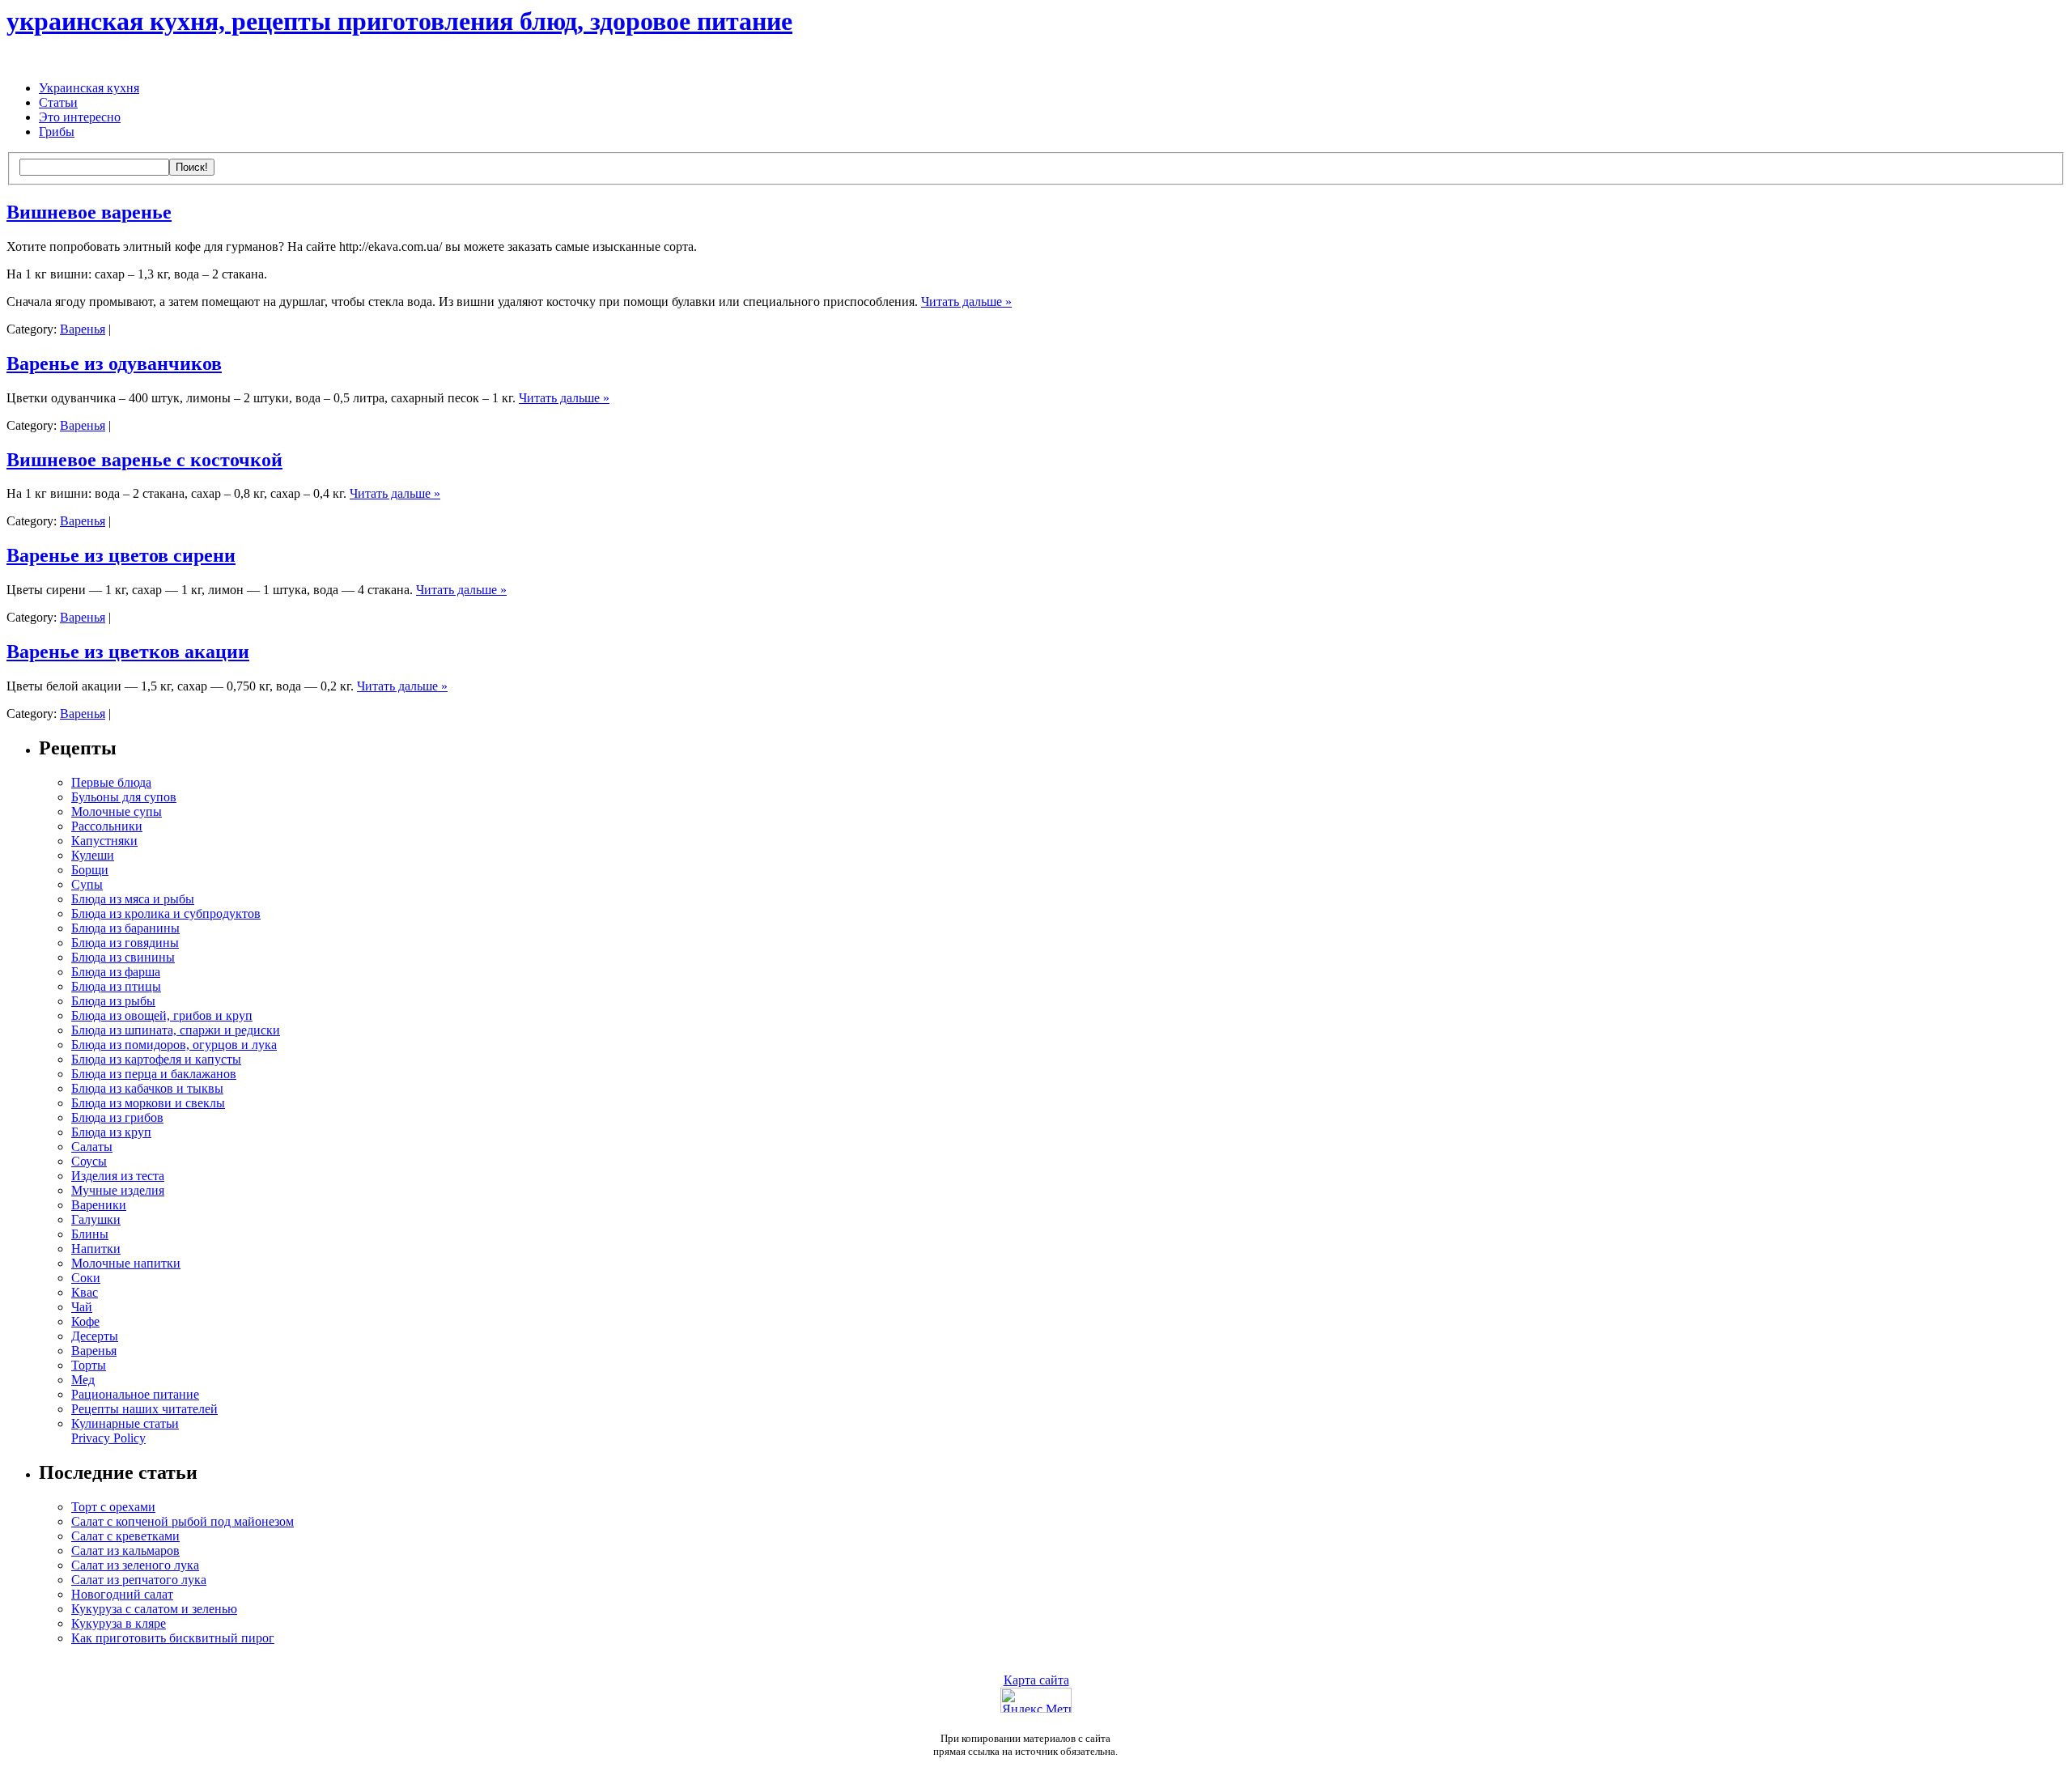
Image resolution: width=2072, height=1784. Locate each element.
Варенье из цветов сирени (121, 555)
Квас (85, 1292)
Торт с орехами (113, 1507)
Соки (86, 1278)
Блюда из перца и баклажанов (154, 1074)
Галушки (96, 1219)
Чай (82, 1307)
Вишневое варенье (89, 212)
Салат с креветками (125, 1536)
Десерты (95, 1336)
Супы (87, 884)
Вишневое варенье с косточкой (144, 460)
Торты (89, 1365)
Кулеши (93, 855)
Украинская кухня (89, 88)
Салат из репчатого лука (139, 1580)
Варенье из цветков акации (128, 652)
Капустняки (104, 841)
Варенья (83, 329)
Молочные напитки (126, 1263)
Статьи (58, 102)
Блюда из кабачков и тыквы (147, 1088)
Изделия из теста (118, 1176)
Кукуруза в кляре (119, 1623)
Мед (83, 1380)
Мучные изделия (118, 1190)
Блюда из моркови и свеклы (148, 1103)
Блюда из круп (111, 1132)
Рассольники (107, 826)
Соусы (89, 1161)
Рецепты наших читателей (144, 1409)
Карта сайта (1036, 1680)
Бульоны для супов (124, 797)
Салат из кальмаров (125, 1550)
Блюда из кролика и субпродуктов (166, 913)
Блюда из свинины (123, 957)
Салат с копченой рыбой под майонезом (183, 1521)
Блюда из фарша (116, 972)
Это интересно (80, 117)
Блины (90, 1234)
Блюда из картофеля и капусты (156, 1059)
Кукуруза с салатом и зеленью (154, 1609)
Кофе (85, 1321)
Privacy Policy (108, 1438)
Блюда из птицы (116, 986)
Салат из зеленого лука (135, 1565)
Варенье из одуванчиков (114, 363)
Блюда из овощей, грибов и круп (162, 1015)
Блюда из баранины (125, 928)
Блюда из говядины (125, 943)
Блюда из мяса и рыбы (133, 899)
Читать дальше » (966, 302)
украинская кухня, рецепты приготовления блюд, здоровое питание (399, 21)
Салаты (92, 1147)
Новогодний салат (122, 1594)
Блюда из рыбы (113, 1001)
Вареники (99, 1205)
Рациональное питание (135, 1394)
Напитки (96, 1249)
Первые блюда (111, 782)
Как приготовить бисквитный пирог (173, 1638)
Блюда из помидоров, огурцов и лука (174, 1045)
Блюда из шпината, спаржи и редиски (176, 1030)
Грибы (57, 132)
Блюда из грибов (117, 1117)
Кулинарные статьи (125, 1423)
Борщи (90, 870)
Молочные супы (117, 811)
